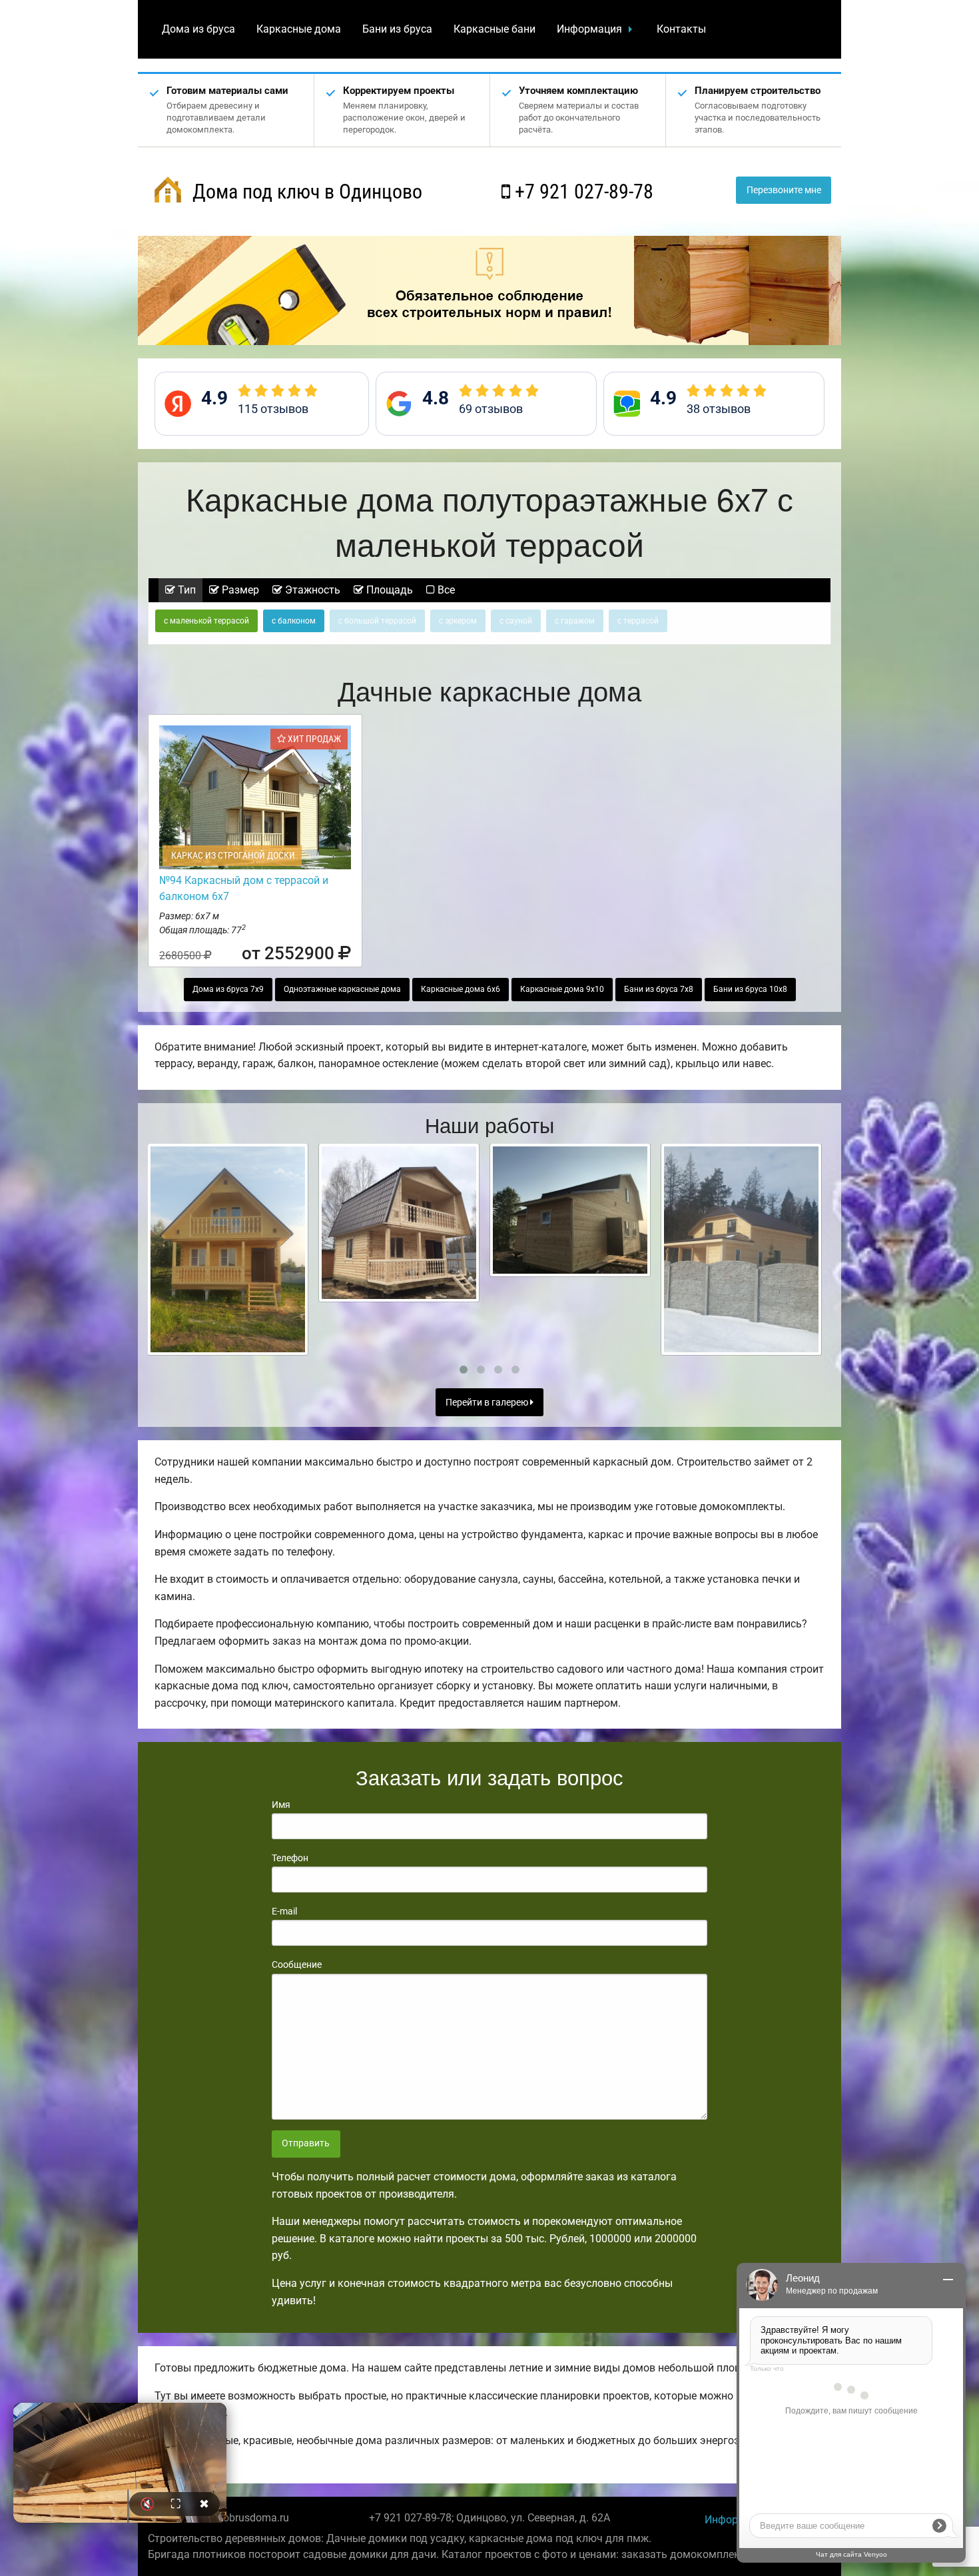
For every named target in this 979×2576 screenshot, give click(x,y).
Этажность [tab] (311, 590)
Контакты (681, 29)
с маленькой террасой (206, 621)
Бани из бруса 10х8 (750, 989)
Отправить (306, 2143)
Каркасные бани (494, 29)
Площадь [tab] (388, 590)
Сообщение (297, 1964)
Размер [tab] (239, 590)
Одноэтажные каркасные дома (342, 989)
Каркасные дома (299, 29)
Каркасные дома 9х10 (562, 989)
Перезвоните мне (784, 190)
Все (445, 590)
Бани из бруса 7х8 (659, 989)
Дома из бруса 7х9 (228, 989)
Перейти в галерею (488, 1403)
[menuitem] (198, 29)
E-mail (284, 1911)
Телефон (290, 1858)
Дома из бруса (198, 29)
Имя (281, 1805)
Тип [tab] (185, 590)
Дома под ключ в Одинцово (305, 192)
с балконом (294, 621)
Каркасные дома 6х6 (461, 989)
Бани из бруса (397, 29)
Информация (589, 29)
